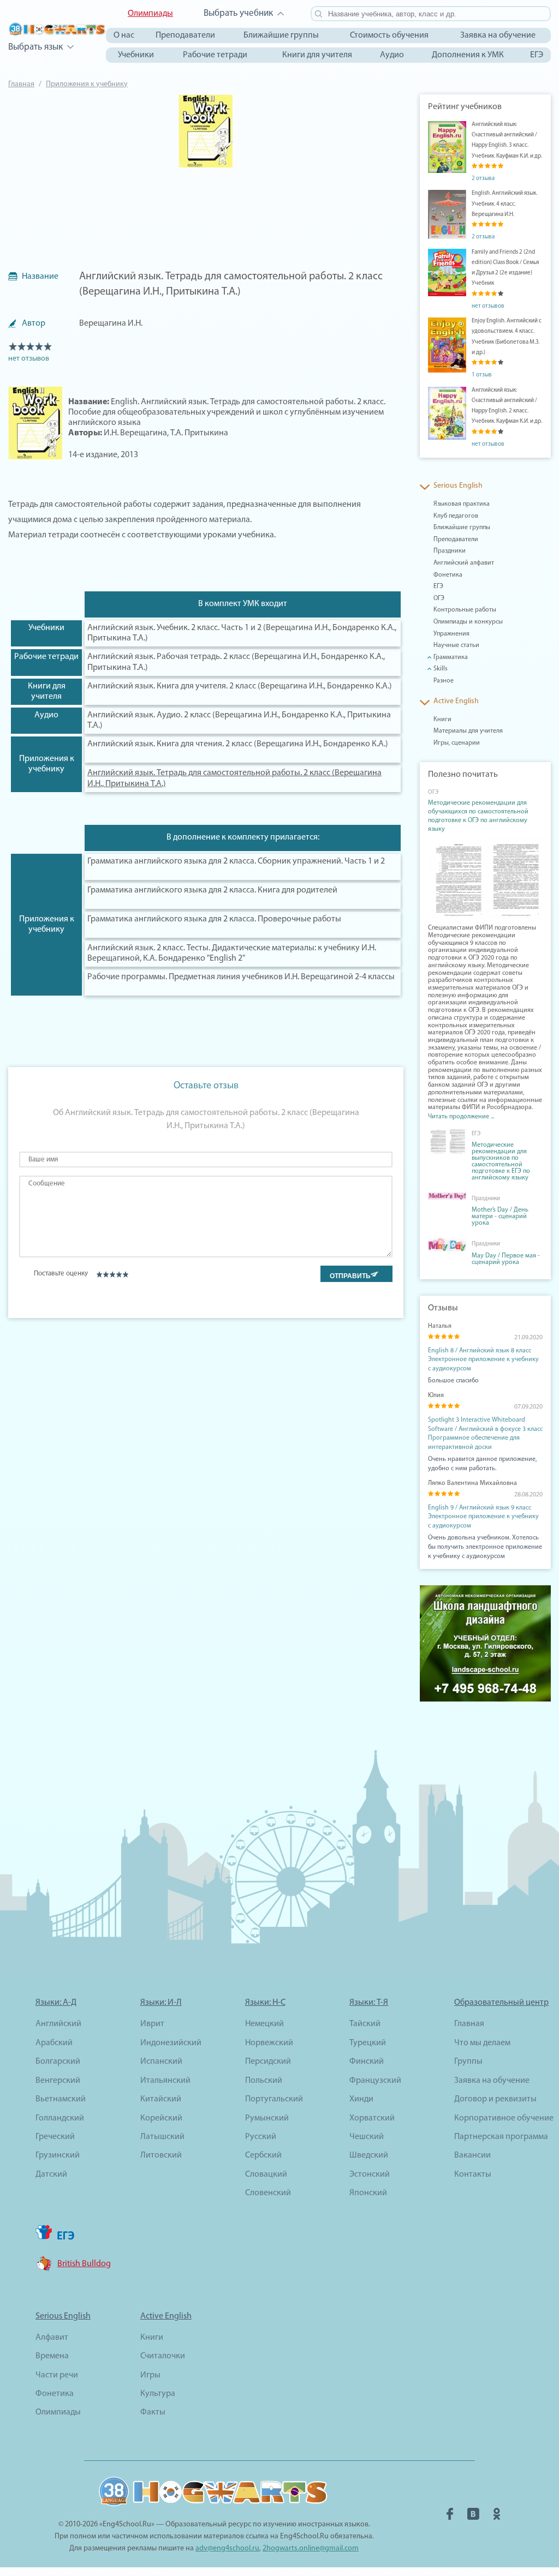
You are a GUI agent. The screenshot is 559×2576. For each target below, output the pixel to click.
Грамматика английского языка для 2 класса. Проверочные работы (214, 919)
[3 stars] (112, 1274)
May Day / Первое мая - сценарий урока (506, 1259)
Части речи (57, 2375)
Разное (444, 681)
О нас (124, 35)
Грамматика (451, 657)
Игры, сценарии (457, 743)
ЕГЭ (537, 55)
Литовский (161, 2155)
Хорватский (372, 2118)
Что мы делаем (482, 2043)
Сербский (263, 2155)
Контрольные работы (465, 610)
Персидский (268, 2062)
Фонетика (448, 575)
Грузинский (58, 2155)
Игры (150, 2375)
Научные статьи (456, 645)
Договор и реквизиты (495, 2099)
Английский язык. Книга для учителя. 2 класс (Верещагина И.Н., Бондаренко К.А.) (240, 686)
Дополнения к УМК (468, 55)
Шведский (369, 2155)
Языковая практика (462, 504)
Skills (441, 669)
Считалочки (163, 2356)
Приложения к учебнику (87, 84)
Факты (153, 2412)
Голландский (60, 2118)
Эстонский (370, 2174)
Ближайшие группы (281, 35)
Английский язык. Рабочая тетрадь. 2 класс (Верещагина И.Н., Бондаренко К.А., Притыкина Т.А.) (236, 662)
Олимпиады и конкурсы (468, 622)
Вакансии (472, 2155)
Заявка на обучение (498, 35)
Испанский (161, 2062)
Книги (442, 720)
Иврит (152, 2024)
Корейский (161, 2118)
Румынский (267, 2118)
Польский (264, 2081)
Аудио (392, 55)
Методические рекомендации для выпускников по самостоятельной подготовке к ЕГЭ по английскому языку (501, 1161)
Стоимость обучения (389, 35)
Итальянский (165, 2081)
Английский (58, 2024)
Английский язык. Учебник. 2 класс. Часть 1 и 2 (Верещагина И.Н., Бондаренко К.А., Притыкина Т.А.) (242, 633)
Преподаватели (185, 35)
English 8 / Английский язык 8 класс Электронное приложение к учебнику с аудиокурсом (483, 1360)
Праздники (450, 551)
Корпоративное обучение (504, 2118)
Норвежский (269, 2043)
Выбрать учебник (238, 13)
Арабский (54, 2043)
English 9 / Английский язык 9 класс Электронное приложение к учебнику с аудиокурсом (483, 1517)
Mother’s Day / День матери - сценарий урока (500, 1217)
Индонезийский (171, 2043)
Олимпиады (150, 14)
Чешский (367, 2137)
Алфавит (52, 2338)
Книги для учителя (317, 55)
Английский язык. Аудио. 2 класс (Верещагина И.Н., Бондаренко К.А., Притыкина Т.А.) (239, 720)
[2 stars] (106, 1274)
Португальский (274, 2099)
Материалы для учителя (468, 731)
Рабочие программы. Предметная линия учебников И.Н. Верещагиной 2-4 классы (241, 977)
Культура (158, 2394)
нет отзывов (29, 359)
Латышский (162, 2137)
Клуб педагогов (456, 516)
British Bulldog (84, 2264)
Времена (52, 2356)
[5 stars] (125, 1274)
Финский (367, 2062)
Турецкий (368, 2043)
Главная (21, 84)
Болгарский (58, 2062)
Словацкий (266, 2174)
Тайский (365, 2024)
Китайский (161, 2099)
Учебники (136, 55)
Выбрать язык (35, 47)
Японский (368, 2193)
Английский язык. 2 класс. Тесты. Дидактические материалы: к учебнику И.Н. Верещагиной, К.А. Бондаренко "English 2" (232, 953)
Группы (468, 2062)
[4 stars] (119, 1274)
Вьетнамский (61, 2099)
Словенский (268, 2193)
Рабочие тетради (215, 55)
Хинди (361, 2099)
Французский (375, 2081)
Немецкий (264, 2024)
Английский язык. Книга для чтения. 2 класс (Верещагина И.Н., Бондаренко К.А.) (238, 744)
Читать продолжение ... (461, 1117)
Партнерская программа (501, 2137)
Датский (51, 2174)
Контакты (473, 2174)
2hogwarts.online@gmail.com (311, 2548)
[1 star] (99, 1274)
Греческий (55, 2137)
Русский (261, 2137)
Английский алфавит (464, 563)
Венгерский (58, 2081)
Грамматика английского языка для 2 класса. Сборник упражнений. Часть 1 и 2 (236, 861)
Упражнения (451, 634)
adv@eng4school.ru (227, 2548)
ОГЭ (439, 598)
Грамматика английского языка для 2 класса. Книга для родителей (212, 890)
